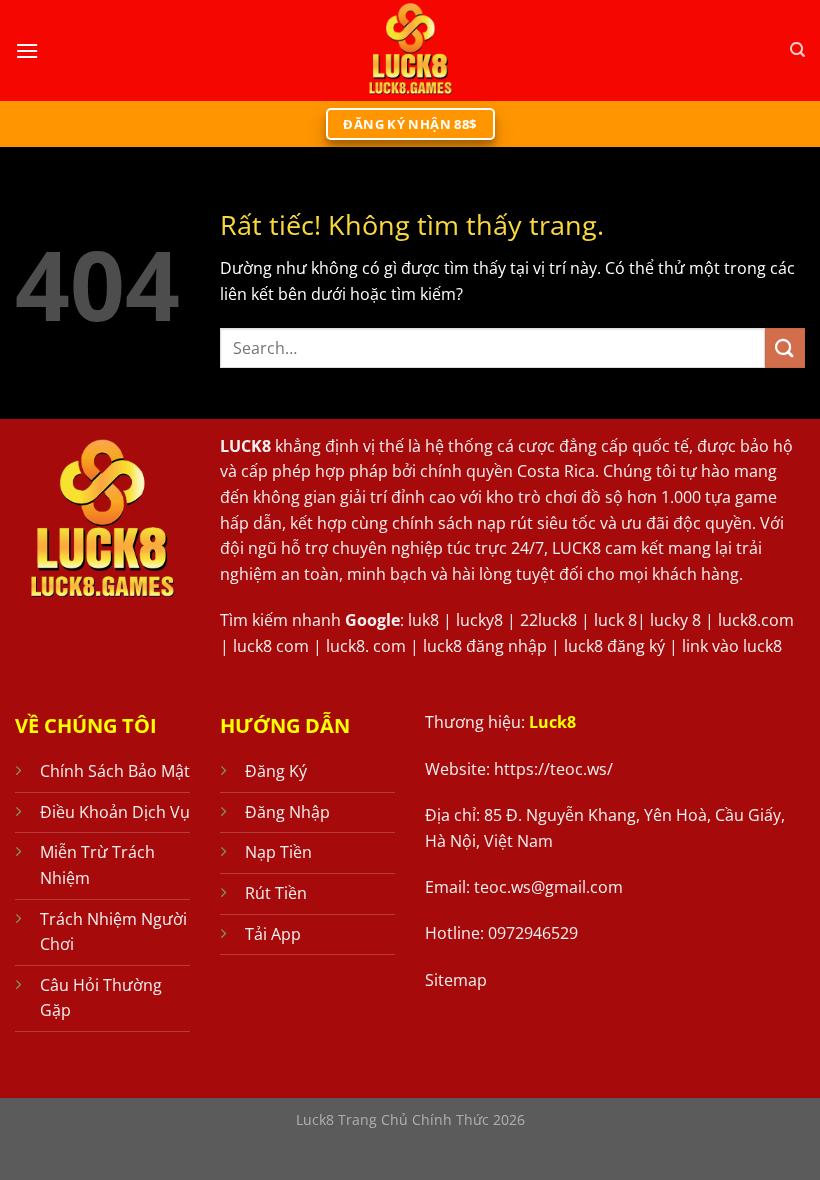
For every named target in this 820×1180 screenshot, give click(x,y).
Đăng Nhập (287, 812)
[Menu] (27, 50)
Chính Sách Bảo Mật (115, 771)
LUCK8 (245, 446)
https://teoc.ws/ (553, 769)
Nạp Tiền (278, 852)
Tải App (273, 934)
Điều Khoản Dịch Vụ (115, 812)
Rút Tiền (276, 893)
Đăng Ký (276, 771)
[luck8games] (410, 50)
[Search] (797, 50)
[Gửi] (785, 347)
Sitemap (456, 980)
